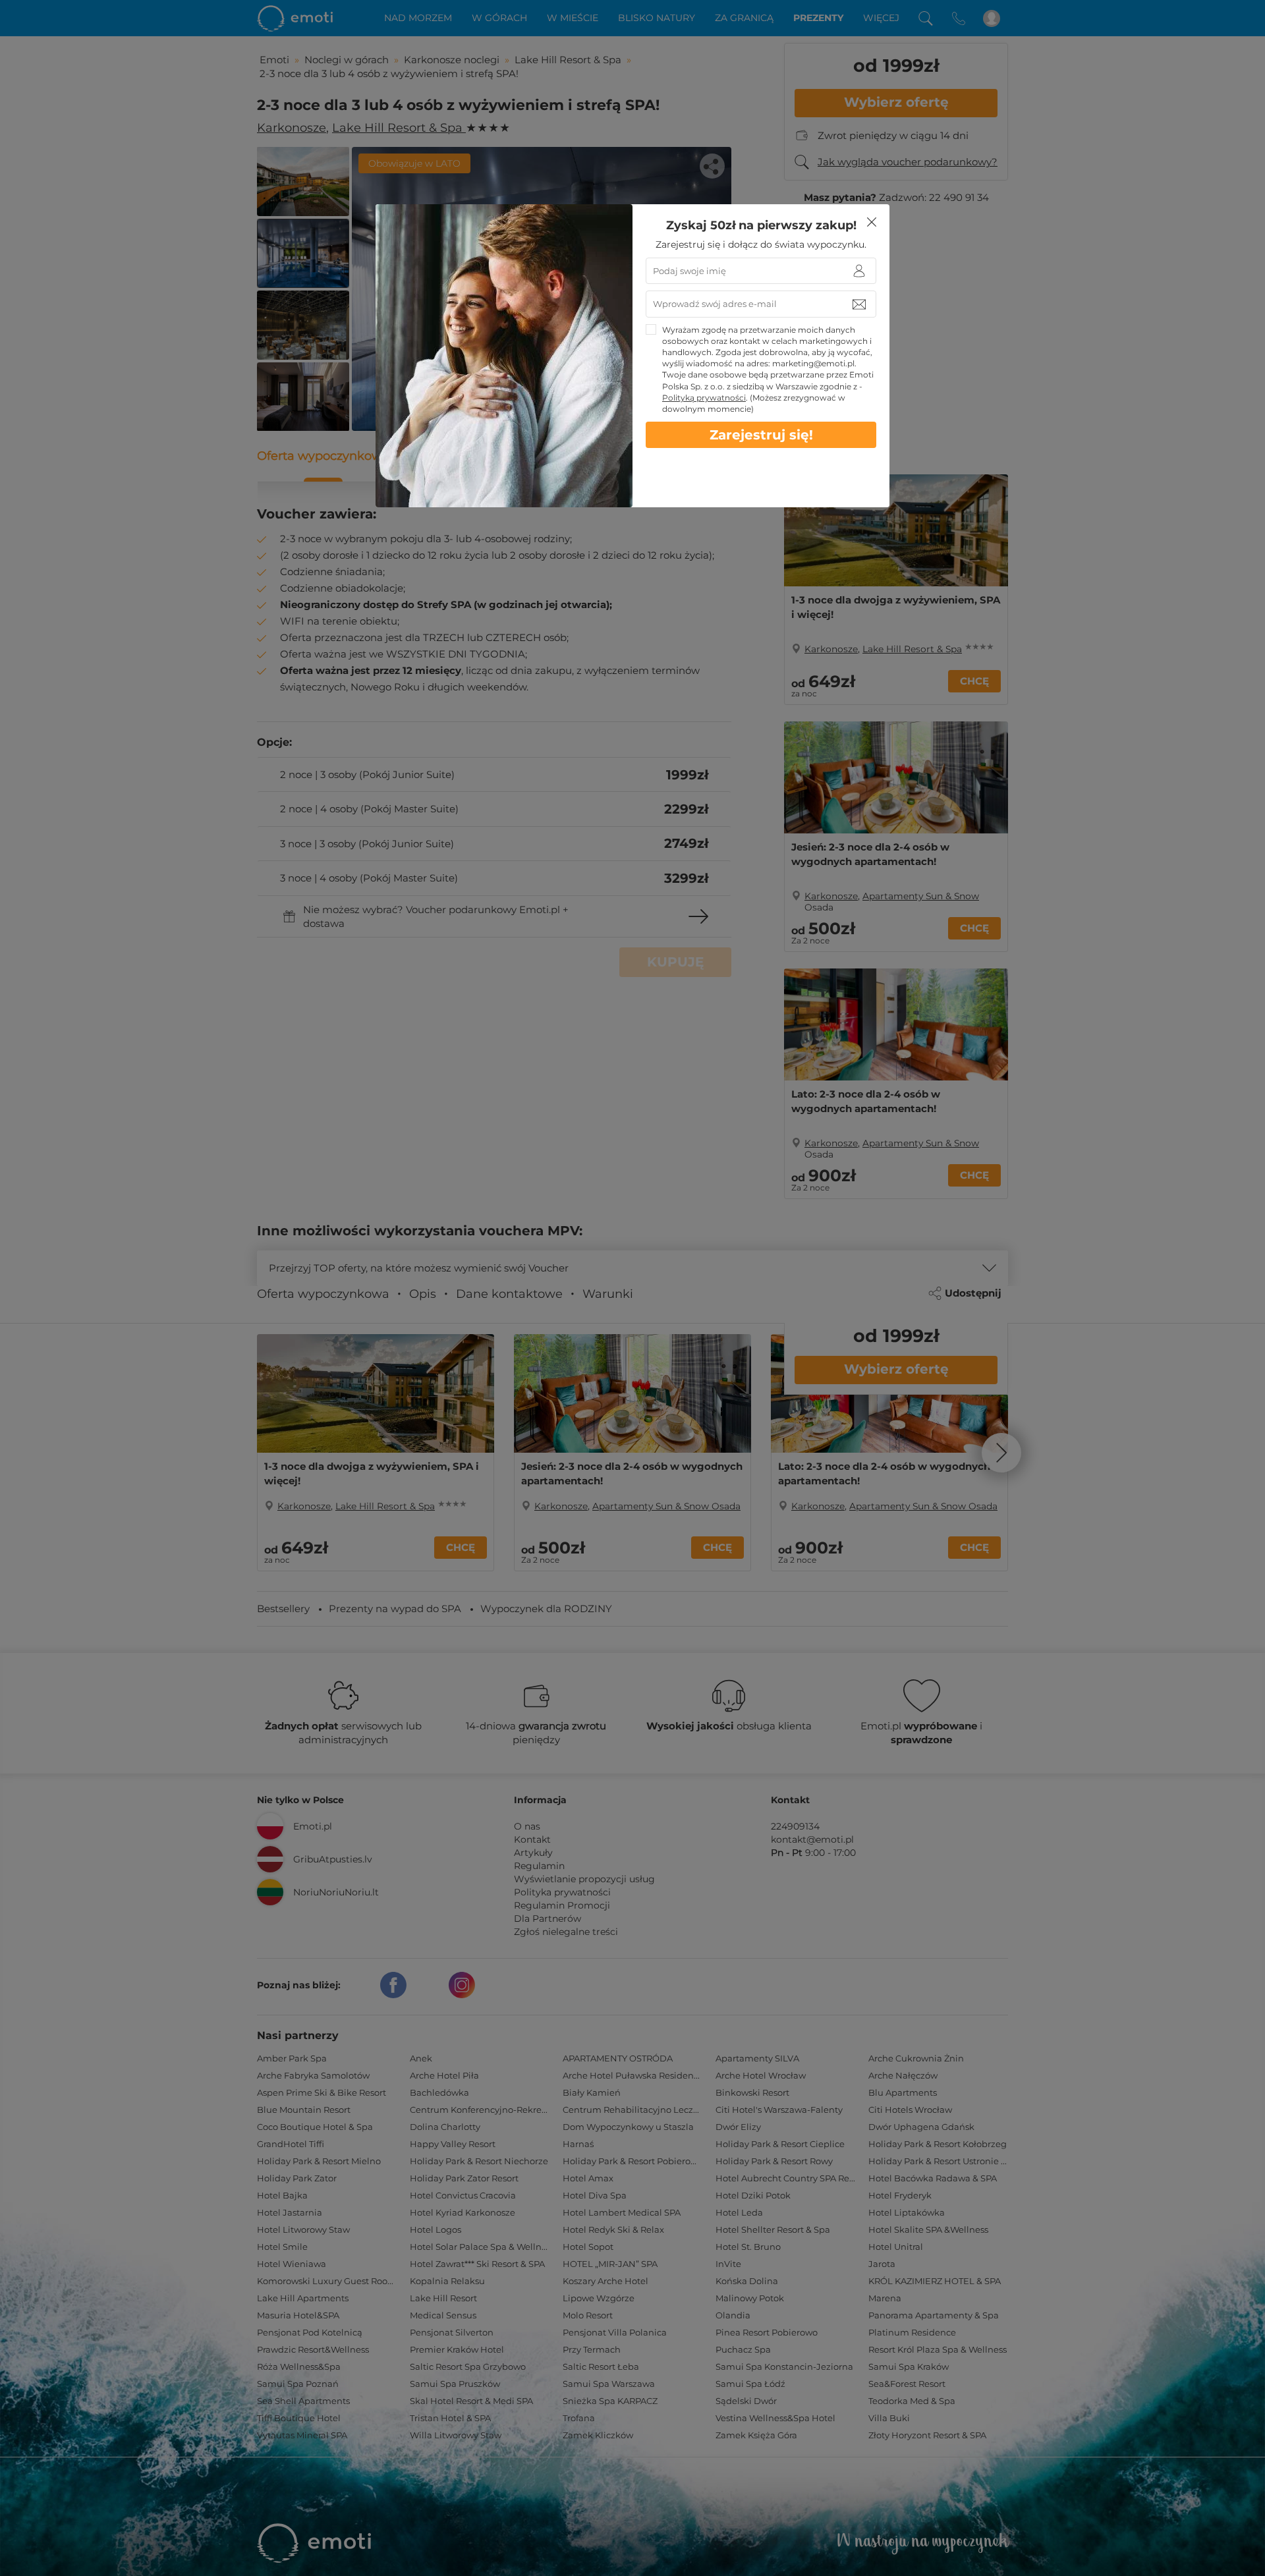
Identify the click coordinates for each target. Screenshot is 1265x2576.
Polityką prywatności (704, 398)
